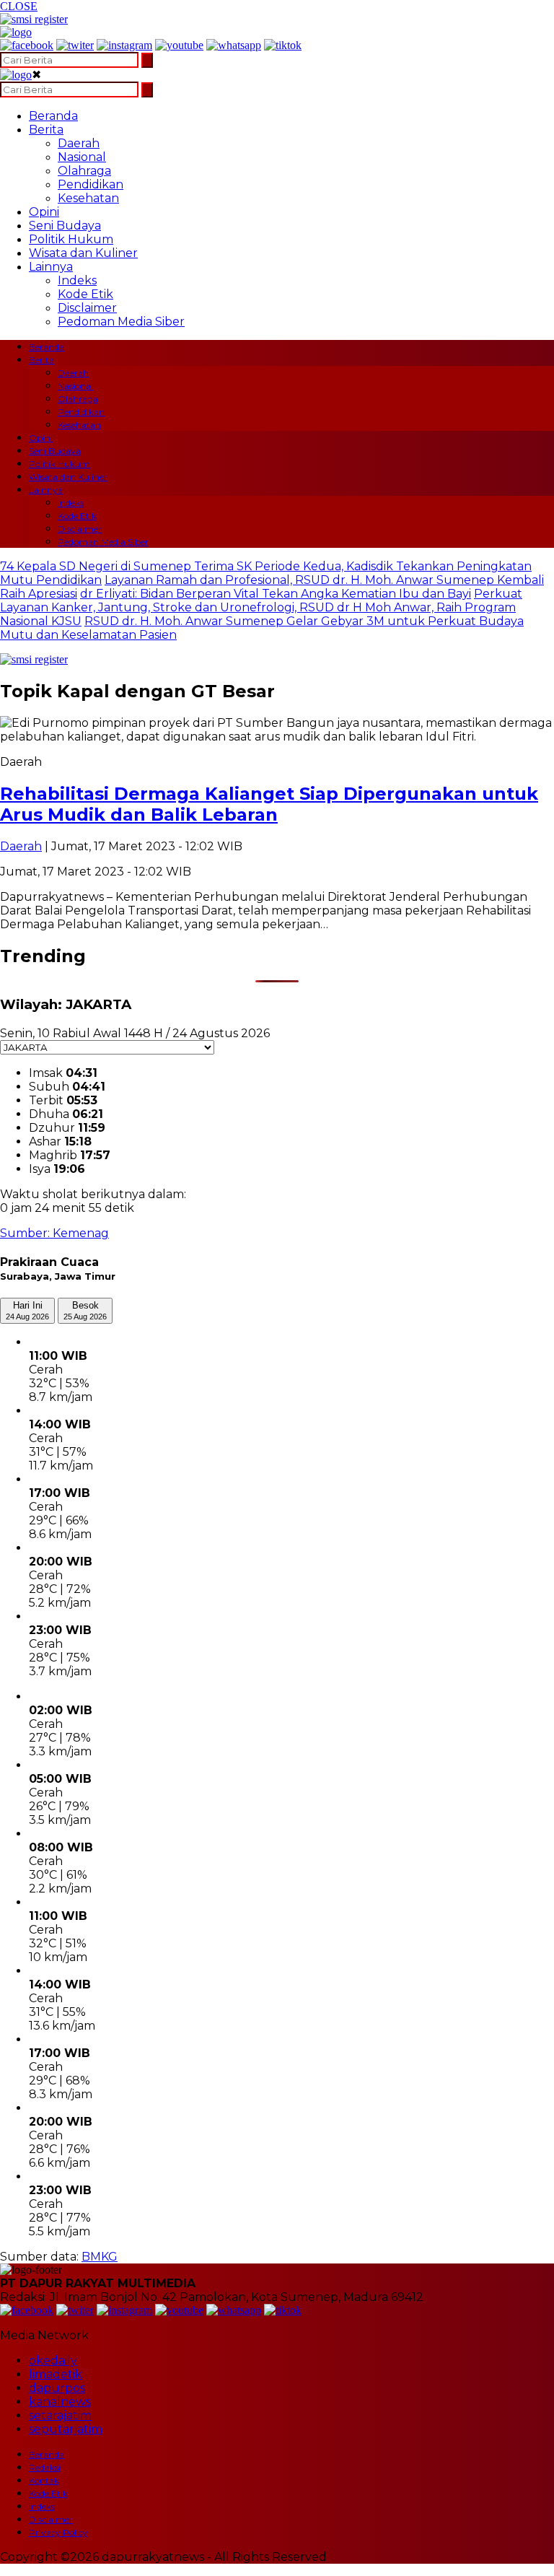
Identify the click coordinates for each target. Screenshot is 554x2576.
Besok (85, 1310)
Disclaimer (87, 308)
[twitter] (75, 45)
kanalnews (60, 2402)
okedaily (53, 2361)
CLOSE (19, 6)
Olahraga (84, 171)
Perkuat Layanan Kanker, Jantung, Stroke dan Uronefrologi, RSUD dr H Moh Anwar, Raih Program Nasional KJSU (261, 607)
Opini (44, 212)
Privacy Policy (58, 2532)
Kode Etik (85, 294)
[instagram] (124, 45)
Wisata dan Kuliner (83, 253)
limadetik (56, 2374)
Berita (46, 130)
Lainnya (51, 267)
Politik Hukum (71, 239)
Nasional (82, 157)
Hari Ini (27, 1310)
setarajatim (60, 2415)
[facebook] (27, 45)
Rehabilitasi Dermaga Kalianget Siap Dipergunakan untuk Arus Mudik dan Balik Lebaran (269, 804)
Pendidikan (91, 184)
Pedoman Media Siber (121, 322)
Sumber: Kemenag (54, 1233)
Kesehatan (88, 198)
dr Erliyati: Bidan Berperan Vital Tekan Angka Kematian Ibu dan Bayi (276, 594)
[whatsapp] (234, 45)
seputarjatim (66, 2429)
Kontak (44, 2480)
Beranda (53, 116)
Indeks (77, 280)
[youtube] (179, 45)
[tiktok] (283, 45)
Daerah (79, 143)
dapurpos (57, 2388)
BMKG (100, 2257)
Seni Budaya (65, 226)
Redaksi (45, 2467)
